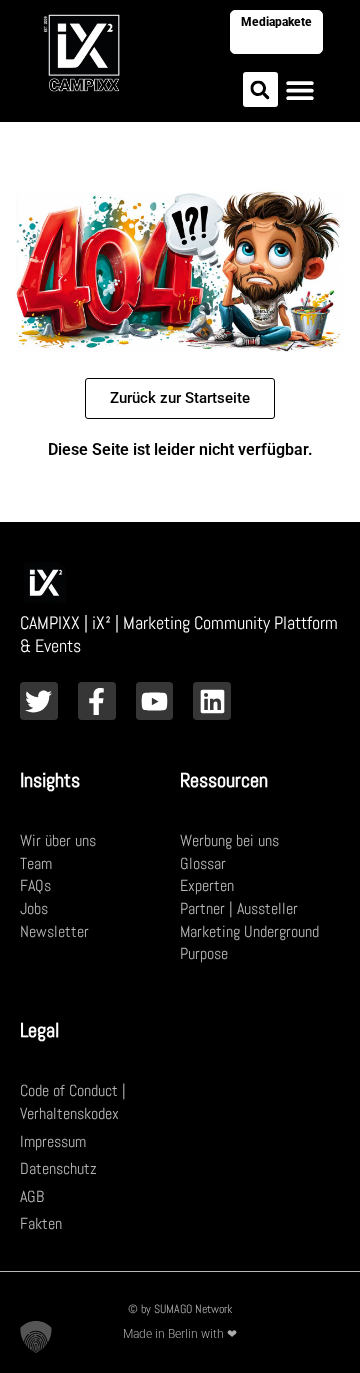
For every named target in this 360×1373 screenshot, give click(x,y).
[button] (260, 89)
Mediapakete (276, 22)
